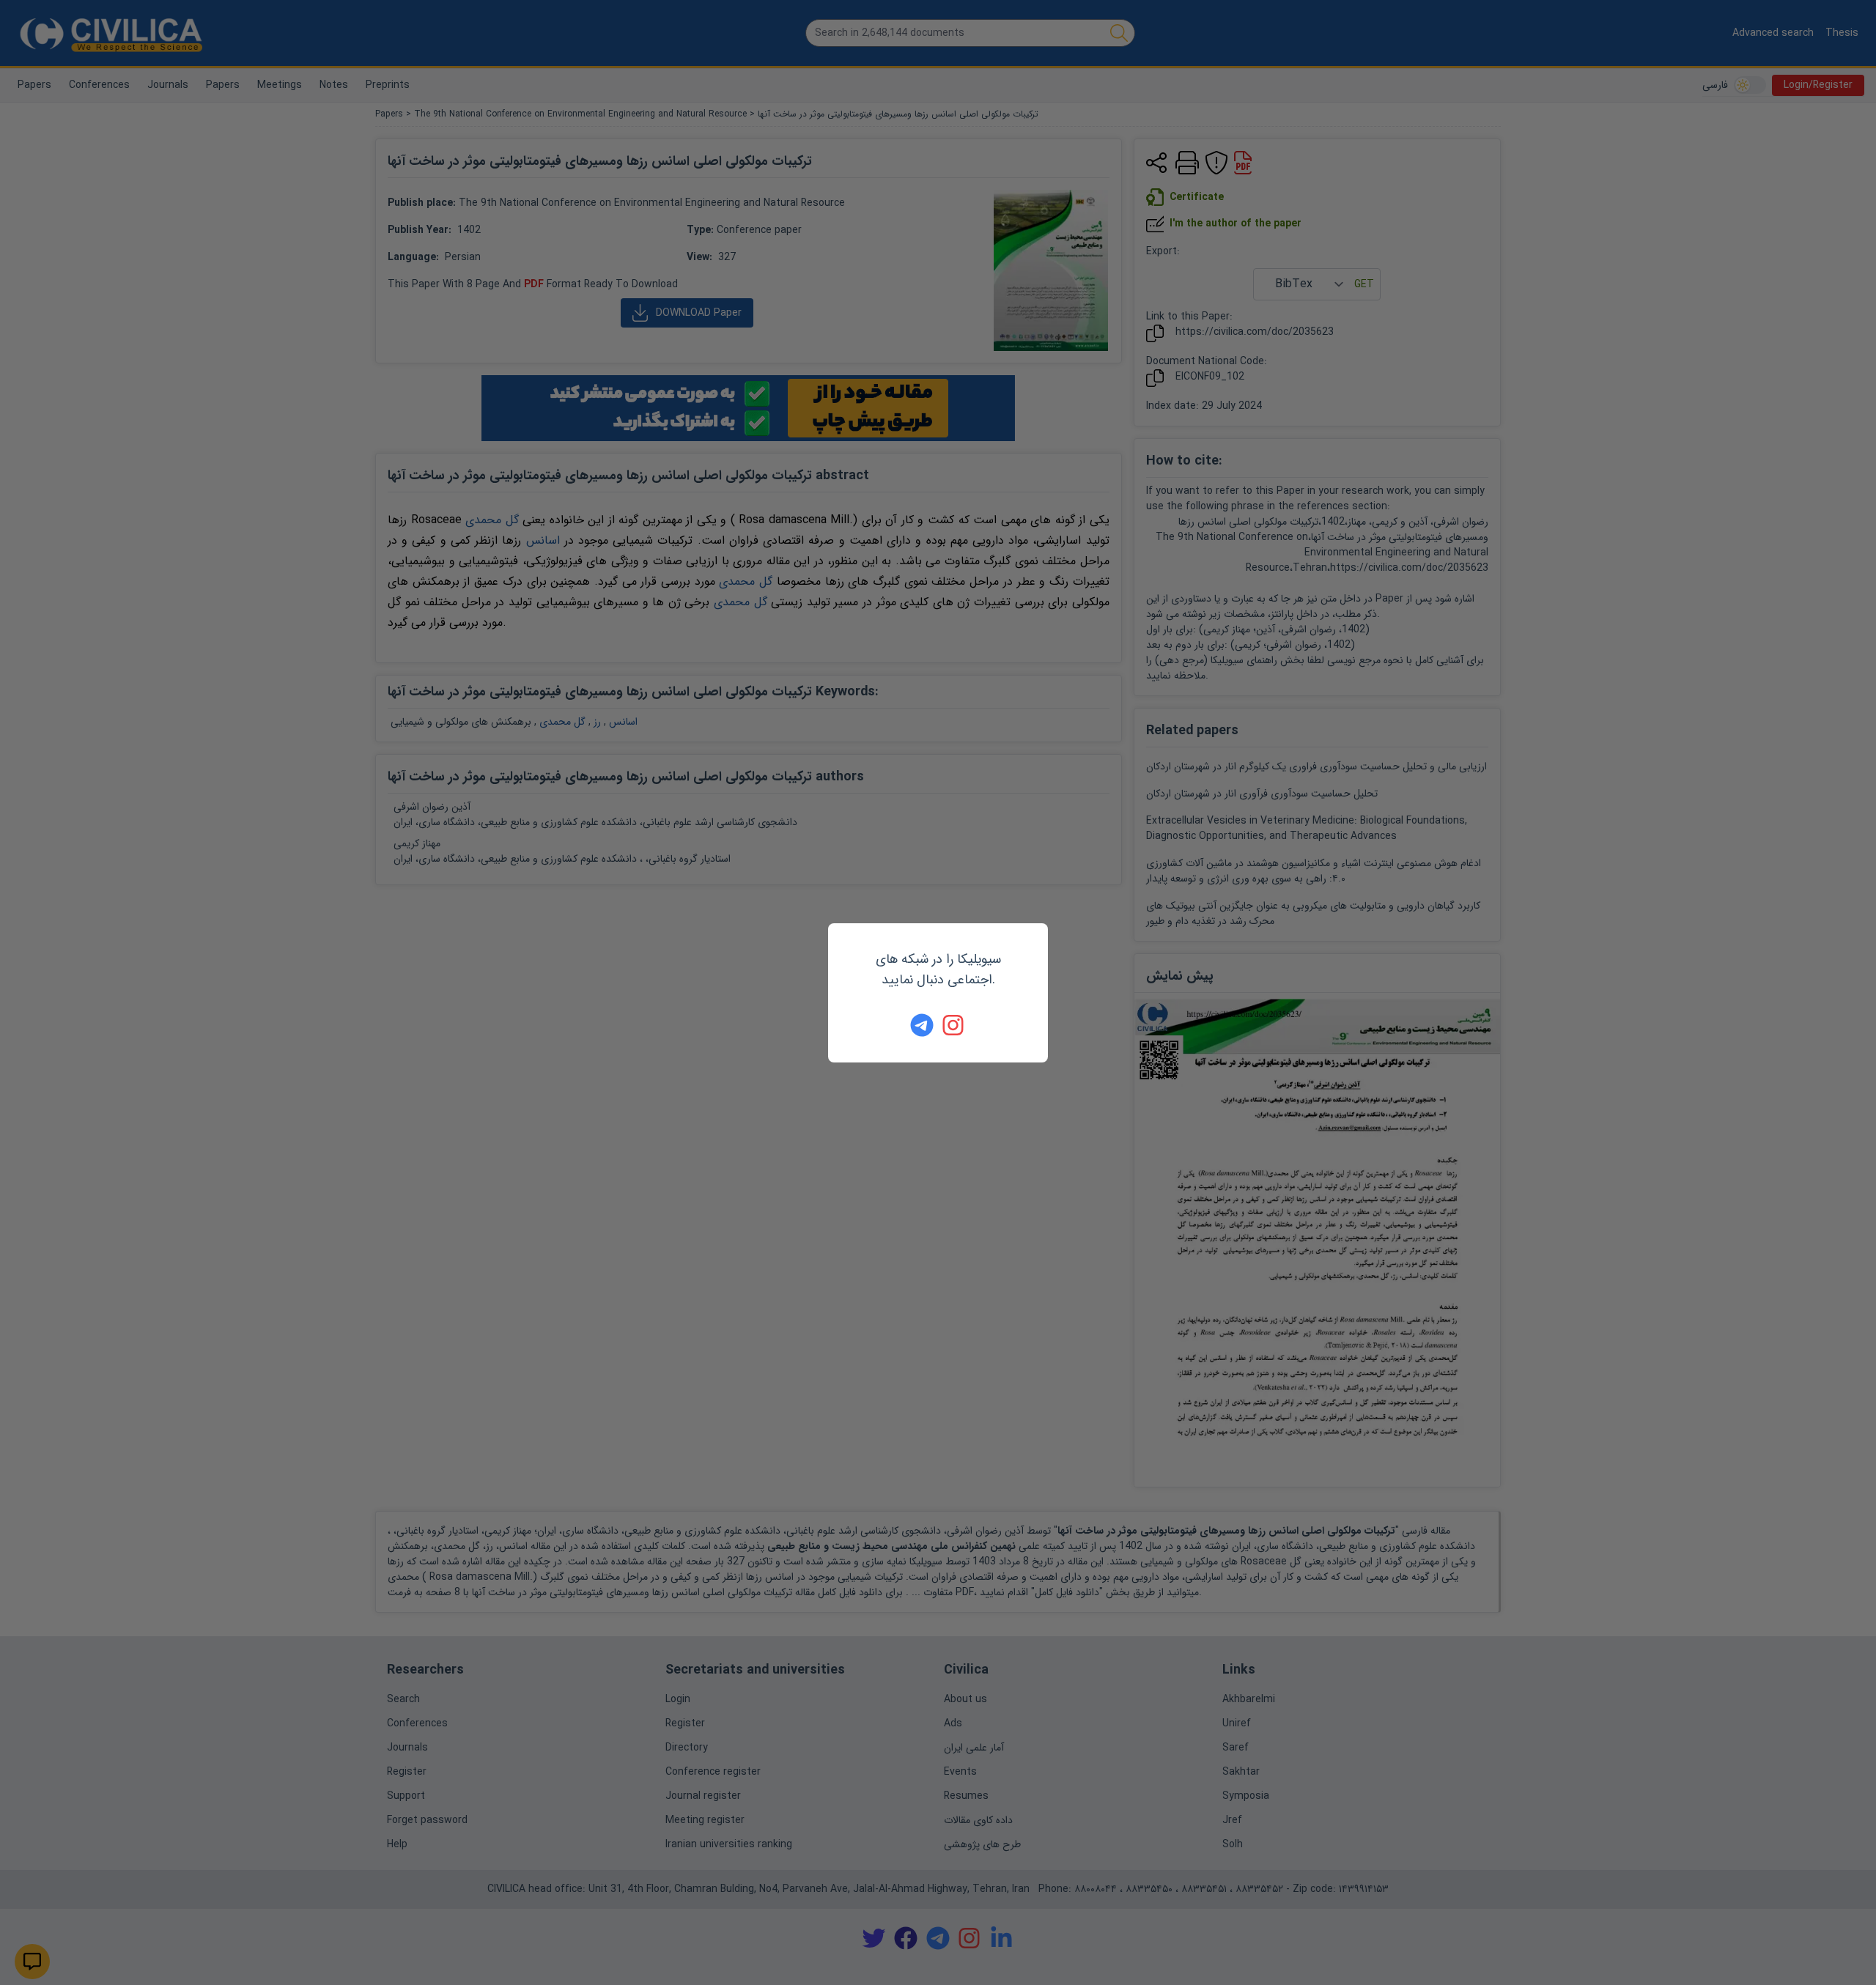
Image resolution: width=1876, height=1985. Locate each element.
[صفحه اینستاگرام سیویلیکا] (954, 1025)
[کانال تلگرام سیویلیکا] (922, 1025)
